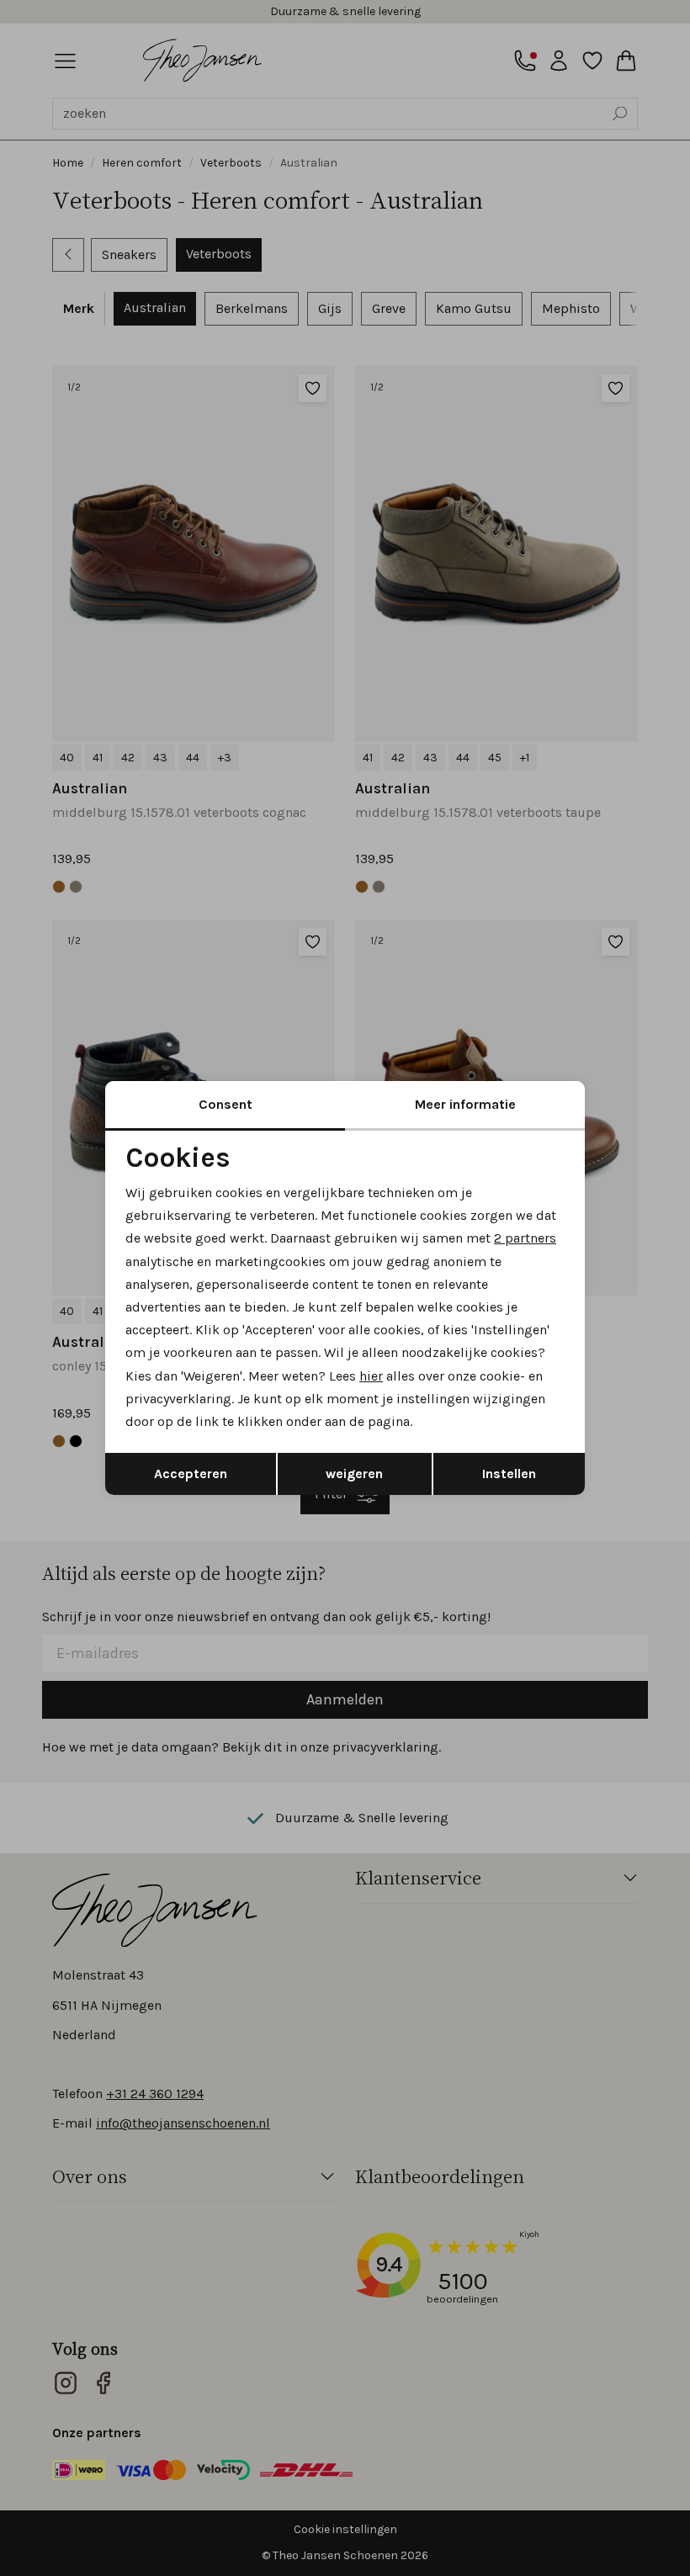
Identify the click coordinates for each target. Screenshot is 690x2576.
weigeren (354, 1474)
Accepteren (191, 1474)
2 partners (525, 1238)
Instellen (509, 1474)
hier (371, 1376)
